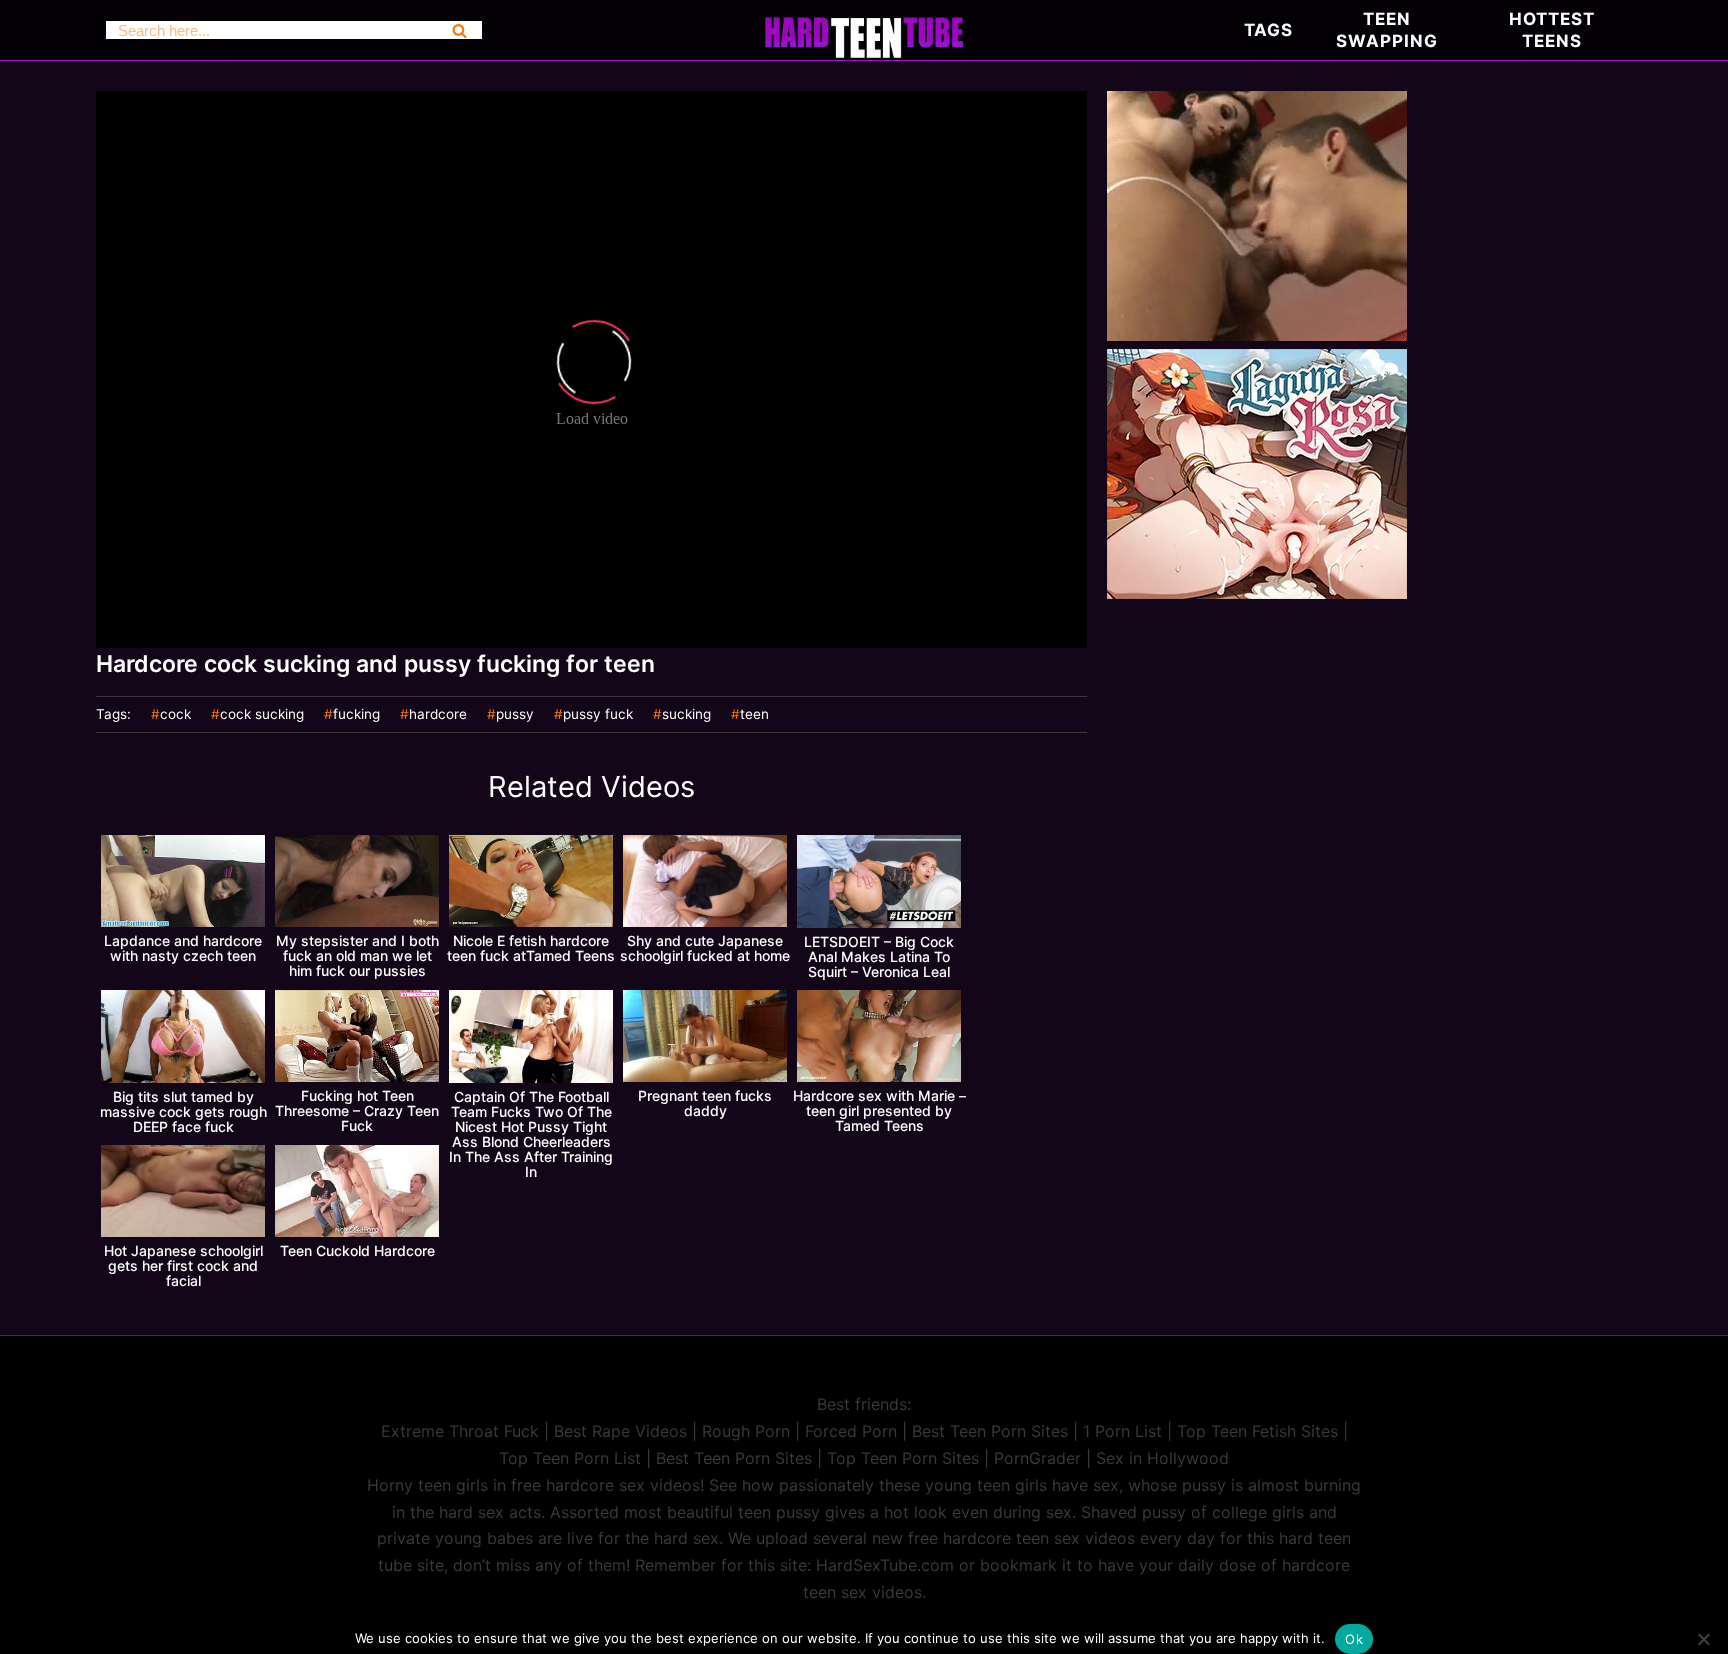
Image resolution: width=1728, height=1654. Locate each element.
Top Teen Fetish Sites (1257, 1431)
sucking (686, 715)
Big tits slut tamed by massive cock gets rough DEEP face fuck (183, 1111)
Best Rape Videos (620, 1431)
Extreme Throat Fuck (460, 1431)
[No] (1703, 1639)
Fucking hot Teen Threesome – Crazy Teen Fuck (357, 1110)
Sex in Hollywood (1162, 1458)
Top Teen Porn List (570, 1458)
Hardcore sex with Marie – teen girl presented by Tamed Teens (879, 1110)
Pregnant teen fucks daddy (705, 1103)
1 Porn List (1122, 1431)
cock (175, 715)
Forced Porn (851, 1431)
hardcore (438, 715)
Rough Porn (746, 1431)
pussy (515, 715)
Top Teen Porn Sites (903, 1458)
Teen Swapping (1387, 30)
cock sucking (262, 715)
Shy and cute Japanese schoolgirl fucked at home (705, 948)
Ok (1354, 1639)
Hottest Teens (1552, 30)
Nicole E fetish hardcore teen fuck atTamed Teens (531, 948)
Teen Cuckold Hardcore (357, 1250)
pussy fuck (598, 715)
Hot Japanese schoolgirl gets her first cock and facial (183, 1265)
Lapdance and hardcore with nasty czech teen (183, 948)
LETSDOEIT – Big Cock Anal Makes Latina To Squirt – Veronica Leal (879, 956)
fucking (356, 715)
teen (754, 715)
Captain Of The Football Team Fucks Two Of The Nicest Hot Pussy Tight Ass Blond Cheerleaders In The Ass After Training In (531, 1134)
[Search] (459, 30)
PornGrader (1037, 1458)
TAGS (1268, 30)
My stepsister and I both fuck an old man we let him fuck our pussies (357, 955)
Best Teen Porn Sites (990, 1431)
